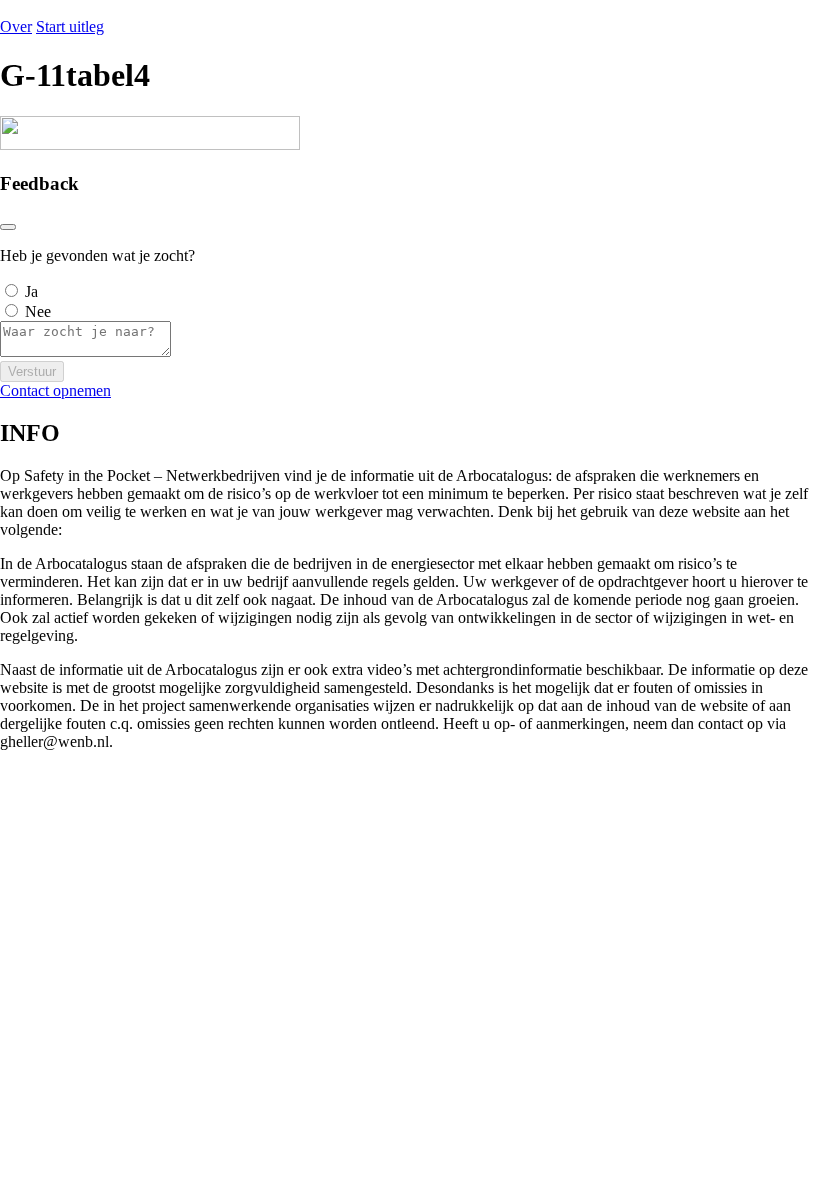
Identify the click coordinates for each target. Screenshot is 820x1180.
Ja (31, 291)
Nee (38, 311)
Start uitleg (70, 26)
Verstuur (32, 371)
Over (16, 26)
